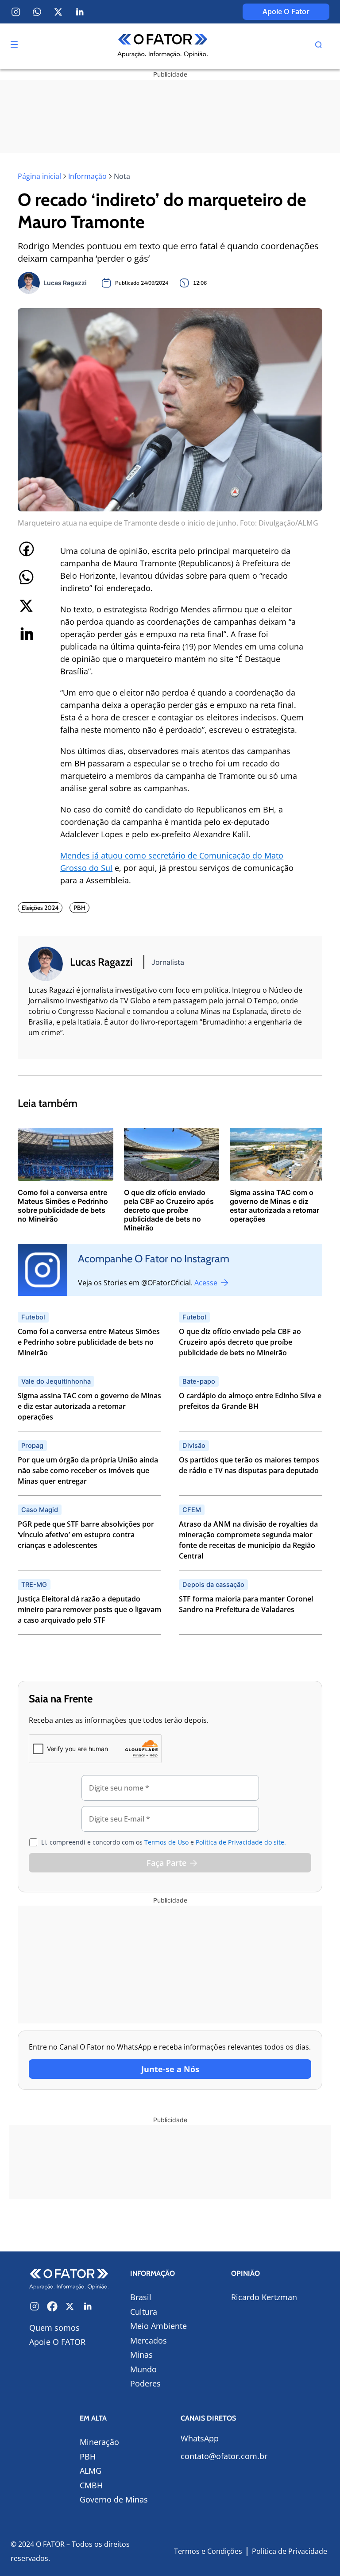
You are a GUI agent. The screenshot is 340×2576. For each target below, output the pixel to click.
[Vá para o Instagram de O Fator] (35, 2306)
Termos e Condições (208, 2551)
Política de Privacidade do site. (241, 1842)
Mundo (143, 2369)
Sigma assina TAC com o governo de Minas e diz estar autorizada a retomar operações (89, 1406)
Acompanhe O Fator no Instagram (154, 1259)
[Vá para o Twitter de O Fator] (70, 2306)
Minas (141, 2355)
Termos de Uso (166, 1842)
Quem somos (54, 2328)
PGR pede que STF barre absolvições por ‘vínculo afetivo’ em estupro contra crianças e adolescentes (86, 1535)
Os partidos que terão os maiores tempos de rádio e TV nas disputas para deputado (249, 1465)
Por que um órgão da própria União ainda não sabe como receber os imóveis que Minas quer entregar (88, 1470)
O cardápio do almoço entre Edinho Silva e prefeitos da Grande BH (250, 1401)
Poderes (145, 2383)
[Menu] (14, 44)
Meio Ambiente (158, 2326)
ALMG (91, 2471)
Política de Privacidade (290, 2551)
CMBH (91, 2485)
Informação (87, 176)
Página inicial (39, 176)
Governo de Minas (114, 2499)
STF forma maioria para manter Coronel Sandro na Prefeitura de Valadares (246, 1604)
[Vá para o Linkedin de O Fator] (88, 2306)
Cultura (144, 2312)
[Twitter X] (58, 12)
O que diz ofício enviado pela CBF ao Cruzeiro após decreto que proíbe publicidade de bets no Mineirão (240, 1342)
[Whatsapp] (37, 12)
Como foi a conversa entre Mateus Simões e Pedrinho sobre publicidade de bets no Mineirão (89, 1342)
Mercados (149, 2340)
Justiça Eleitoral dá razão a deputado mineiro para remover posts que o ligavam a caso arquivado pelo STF (89, 1609)
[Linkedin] (80, 12)
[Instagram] (16, 12)
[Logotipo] (163, 46)
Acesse (207, 1283)
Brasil (141, 2297)
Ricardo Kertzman (264, 2297)
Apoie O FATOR (57, 2342)
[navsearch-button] (318, 46)
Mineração (99, 2442)
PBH (88, 2456)
